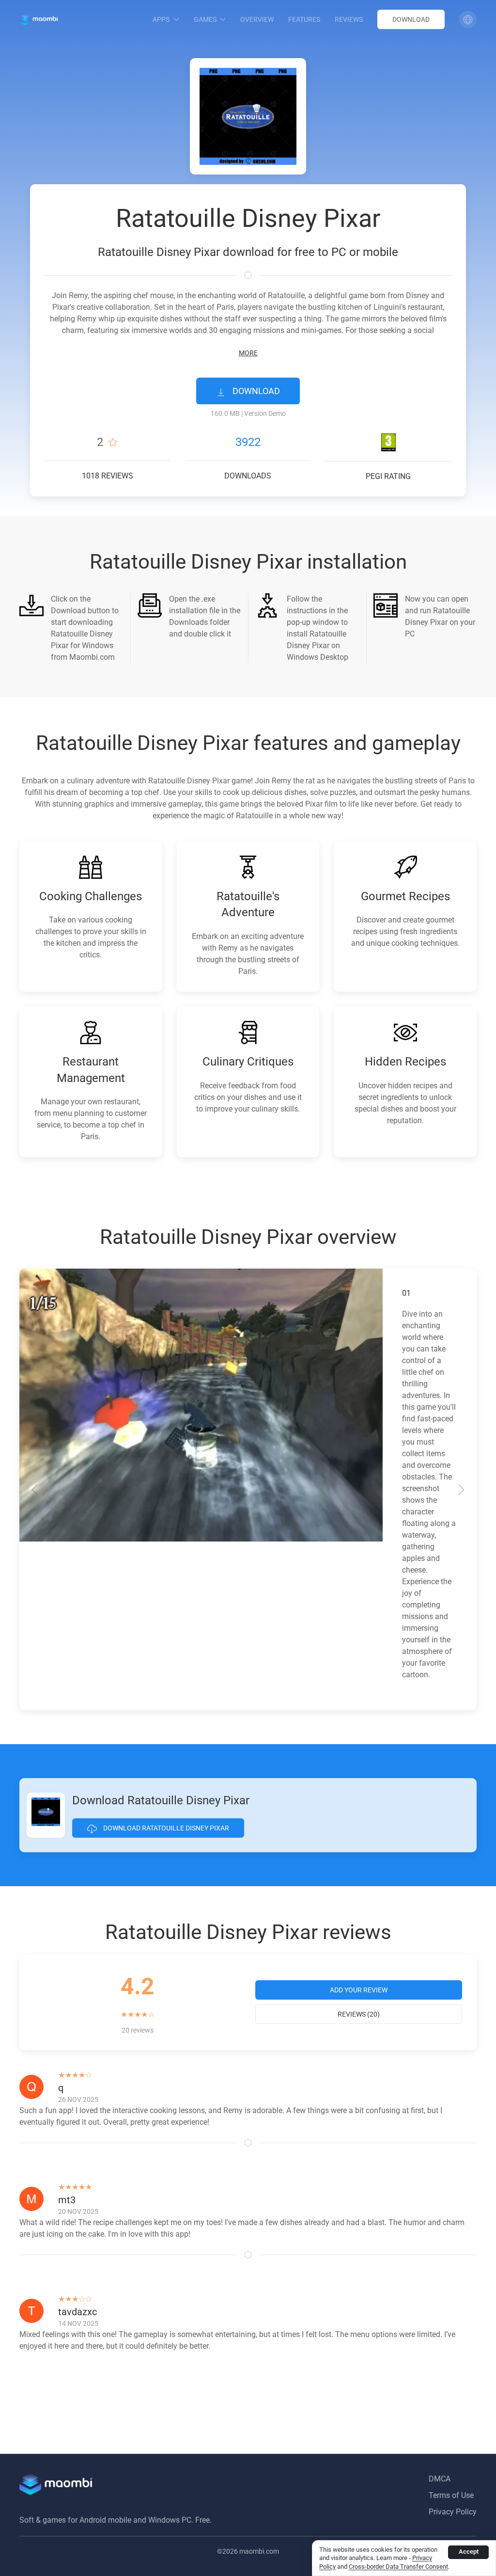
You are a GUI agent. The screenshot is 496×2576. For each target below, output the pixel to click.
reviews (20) (359, 2014)
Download (411, 19)
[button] (468, 19)
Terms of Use (451, 2495)
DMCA (440, 2479)
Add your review (359, 1990)
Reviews (349, 19)
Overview (257, 19)
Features (304, 19)
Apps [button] (161, 19)
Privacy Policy (453, 2512)
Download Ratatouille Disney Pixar (165, 1828)
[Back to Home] (39, 19)
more (248, 353)
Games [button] (205, 19)
